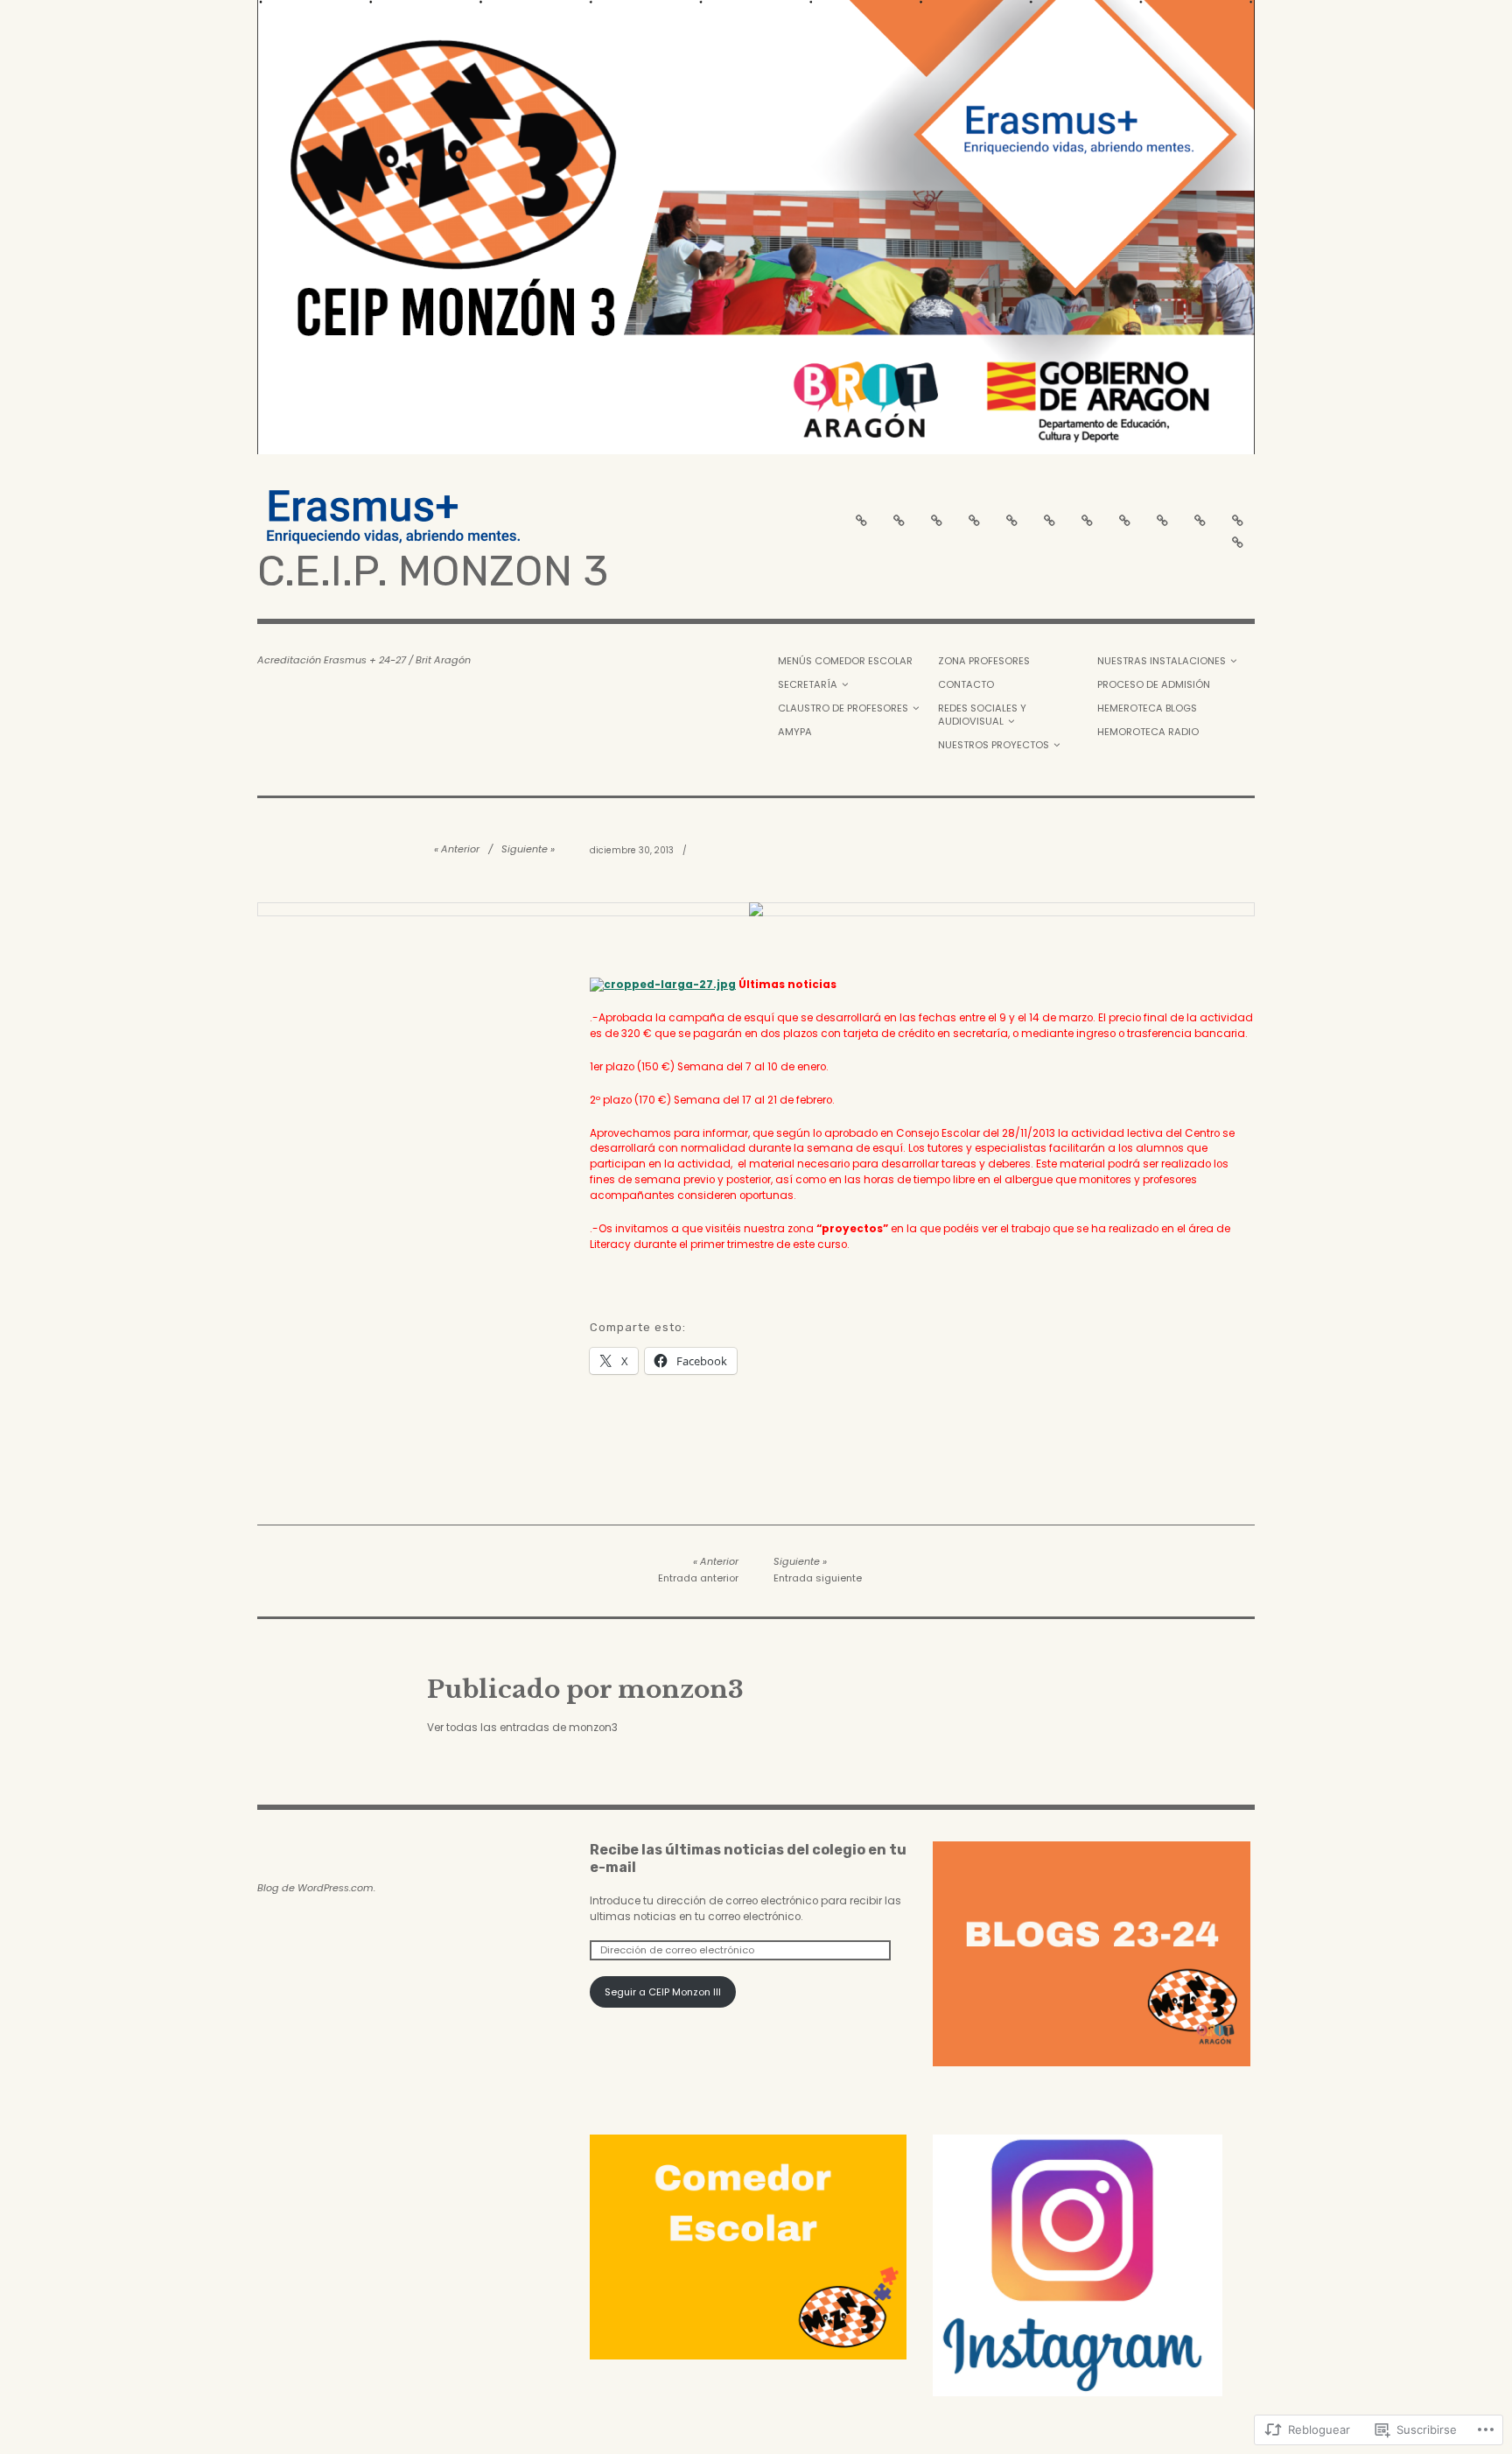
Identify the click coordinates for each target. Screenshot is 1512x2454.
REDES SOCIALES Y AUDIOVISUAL (982, 715)
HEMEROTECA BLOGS (1147, 708)
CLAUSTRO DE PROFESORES (843, 708)
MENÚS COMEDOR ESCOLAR (845, 661)
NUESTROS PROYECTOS (994, 745)
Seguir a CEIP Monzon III (663, 1992)
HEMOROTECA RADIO (1148, 732)
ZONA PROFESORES (984, 661)
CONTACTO (966, 684)
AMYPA (795, 732)
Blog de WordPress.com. (316, 1888)
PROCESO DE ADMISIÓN (1154, 684)
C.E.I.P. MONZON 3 (433, 571)
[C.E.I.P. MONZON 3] (756, 227)
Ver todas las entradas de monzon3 (522, 1728)
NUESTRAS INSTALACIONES (1162, 661)
